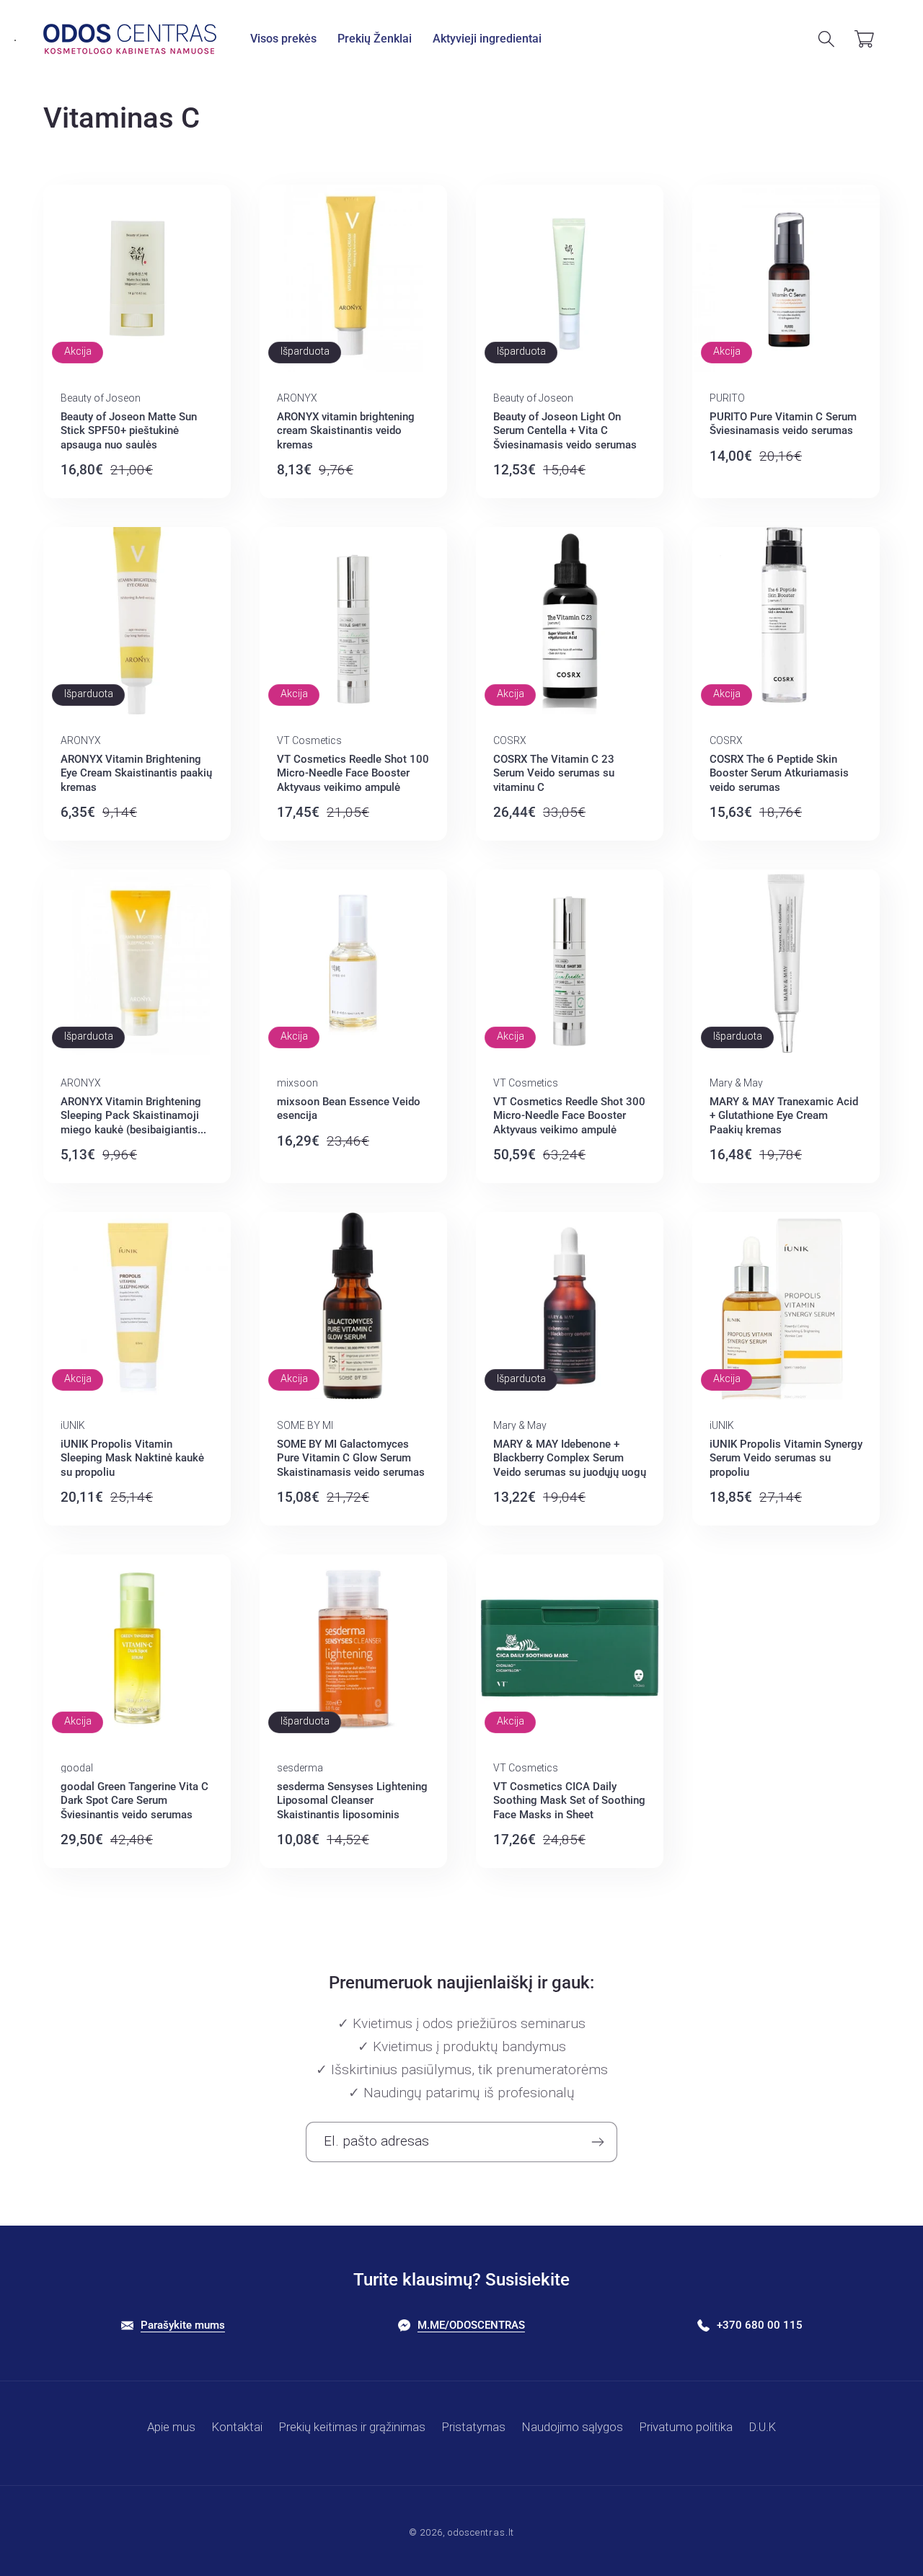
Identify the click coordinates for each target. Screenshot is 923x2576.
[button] (284, 39)
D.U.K (763, 2427)
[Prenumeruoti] (597, 2142)
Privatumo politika (686, 2427)
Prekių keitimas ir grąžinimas (352, 2427)
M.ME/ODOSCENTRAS (471, 2325)
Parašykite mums (183, 2325)
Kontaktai (237, 2427)
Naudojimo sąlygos (573, 2427)
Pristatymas (474, 2427)
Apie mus (171, 2427)
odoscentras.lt (481, 2532)
